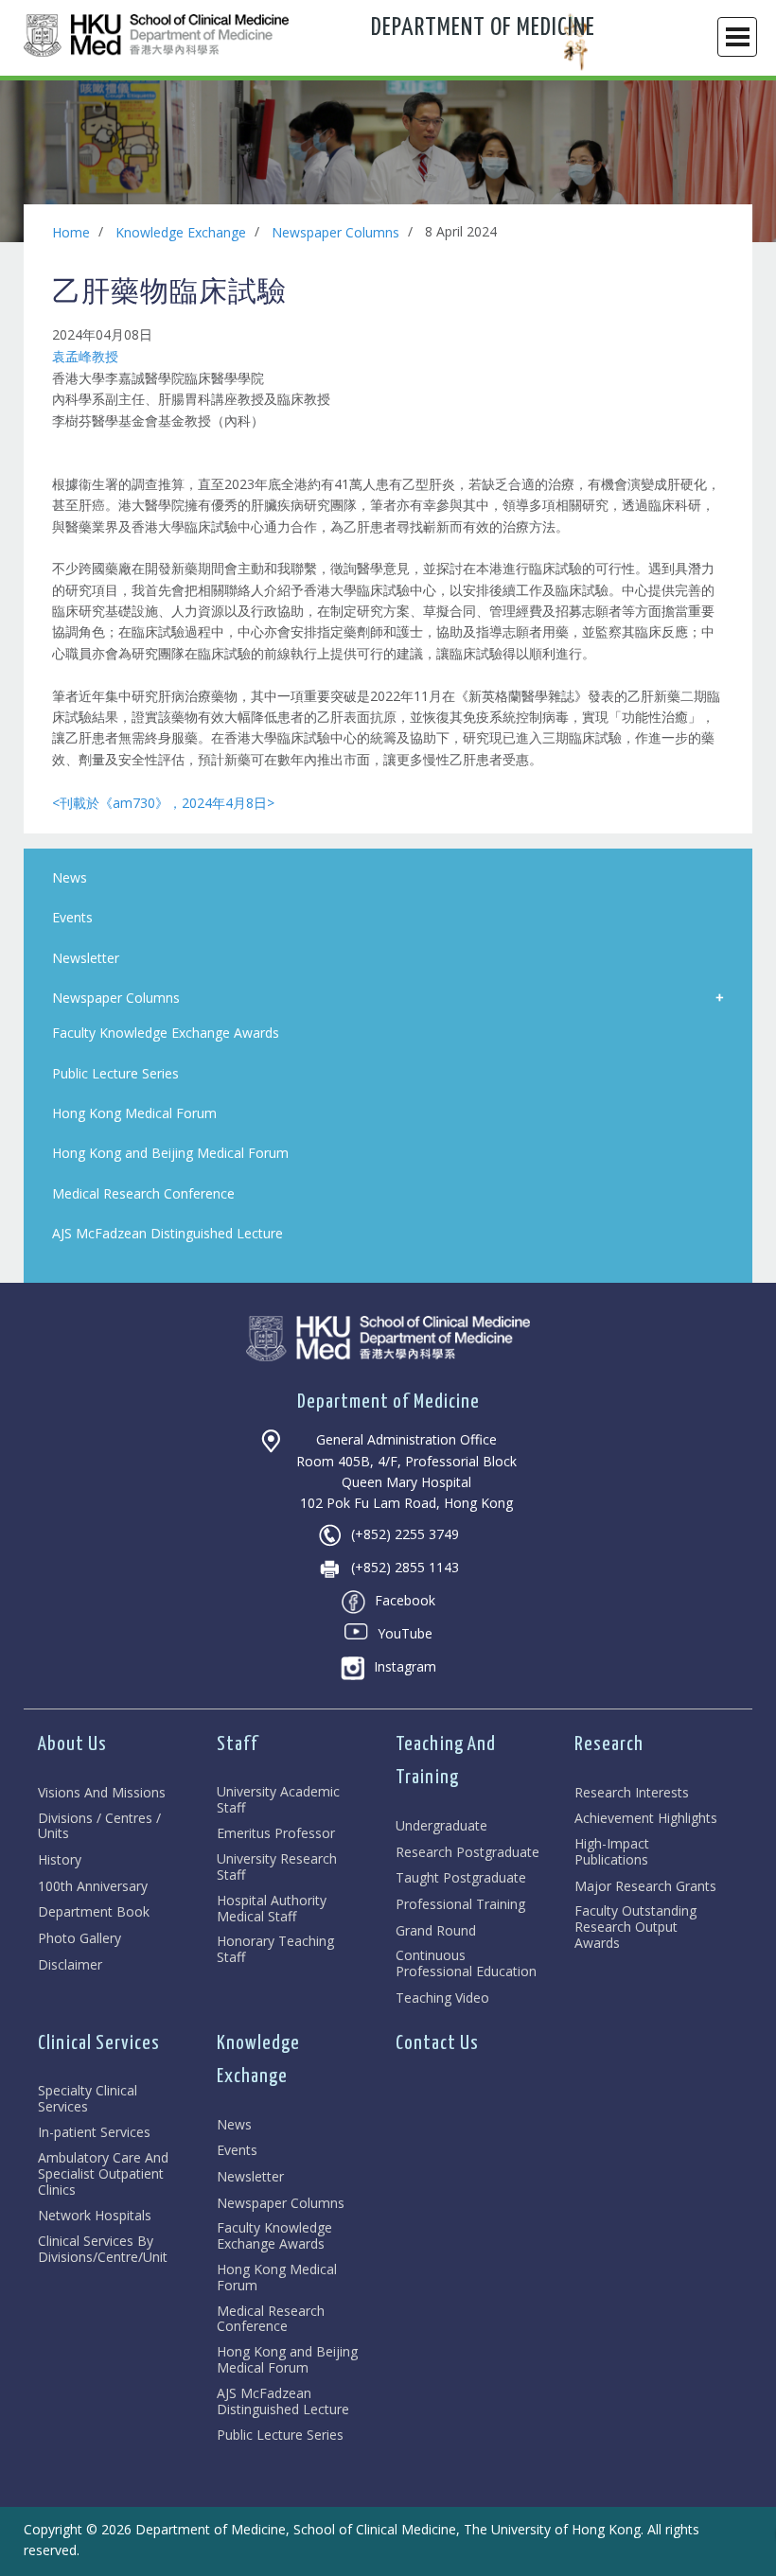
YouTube (405, 1633)
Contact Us (437, 2043)
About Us (72, 1744)
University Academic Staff (278, 1800)
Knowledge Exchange (181, 232)
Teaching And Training (446, 1761)
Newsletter (250, 2177)
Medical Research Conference (271, 2320)
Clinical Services (99, 2043)
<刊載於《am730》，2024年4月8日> (163, 803)
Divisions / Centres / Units (99, 1827)
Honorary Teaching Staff (275, 1950)
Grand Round (436, 1931)
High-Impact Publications (612, 1852)
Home (71, 232)
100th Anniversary (93, 1887)
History (60, 1860)
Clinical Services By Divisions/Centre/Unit (103, 2250)
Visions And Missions (102, 1793)
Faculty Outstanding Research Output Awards (635, 1927)
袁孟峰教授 (85, 356)
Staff (238, 1744)
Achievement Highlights (646, 1819)
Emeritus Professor (276, 1834)
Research (609, 1744)
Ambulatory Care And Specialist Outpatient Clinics (103, 2174)
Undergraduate (441, 1826)
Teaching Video (442, 1998)
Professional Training (460, 1905)
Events (237, 2151)
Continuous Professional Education (466, 1964)
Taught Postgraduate (461, 1878)
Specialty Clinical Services (88, 2099)
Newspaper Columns (335, 232)
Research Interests (632, 1793)
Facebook (405, 1600)
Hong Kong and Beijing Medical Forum (287, 2360)
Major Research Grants (645, 1887)
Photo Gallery (79, 1939)
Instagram (405, 1666)
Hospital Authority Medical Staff (272, 1909)
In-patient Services (94, 2133)
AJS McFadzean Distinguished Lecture (283, 2402)
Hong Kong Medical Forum (277, 2278)
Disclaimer (70, 1965)
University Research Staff (277, 1867)
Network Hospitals (95, 2216)
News (234, 2125)
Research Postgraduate (467, 1853)
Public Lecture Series (280, 2436)
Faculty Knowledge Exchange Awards (274, 2236)
